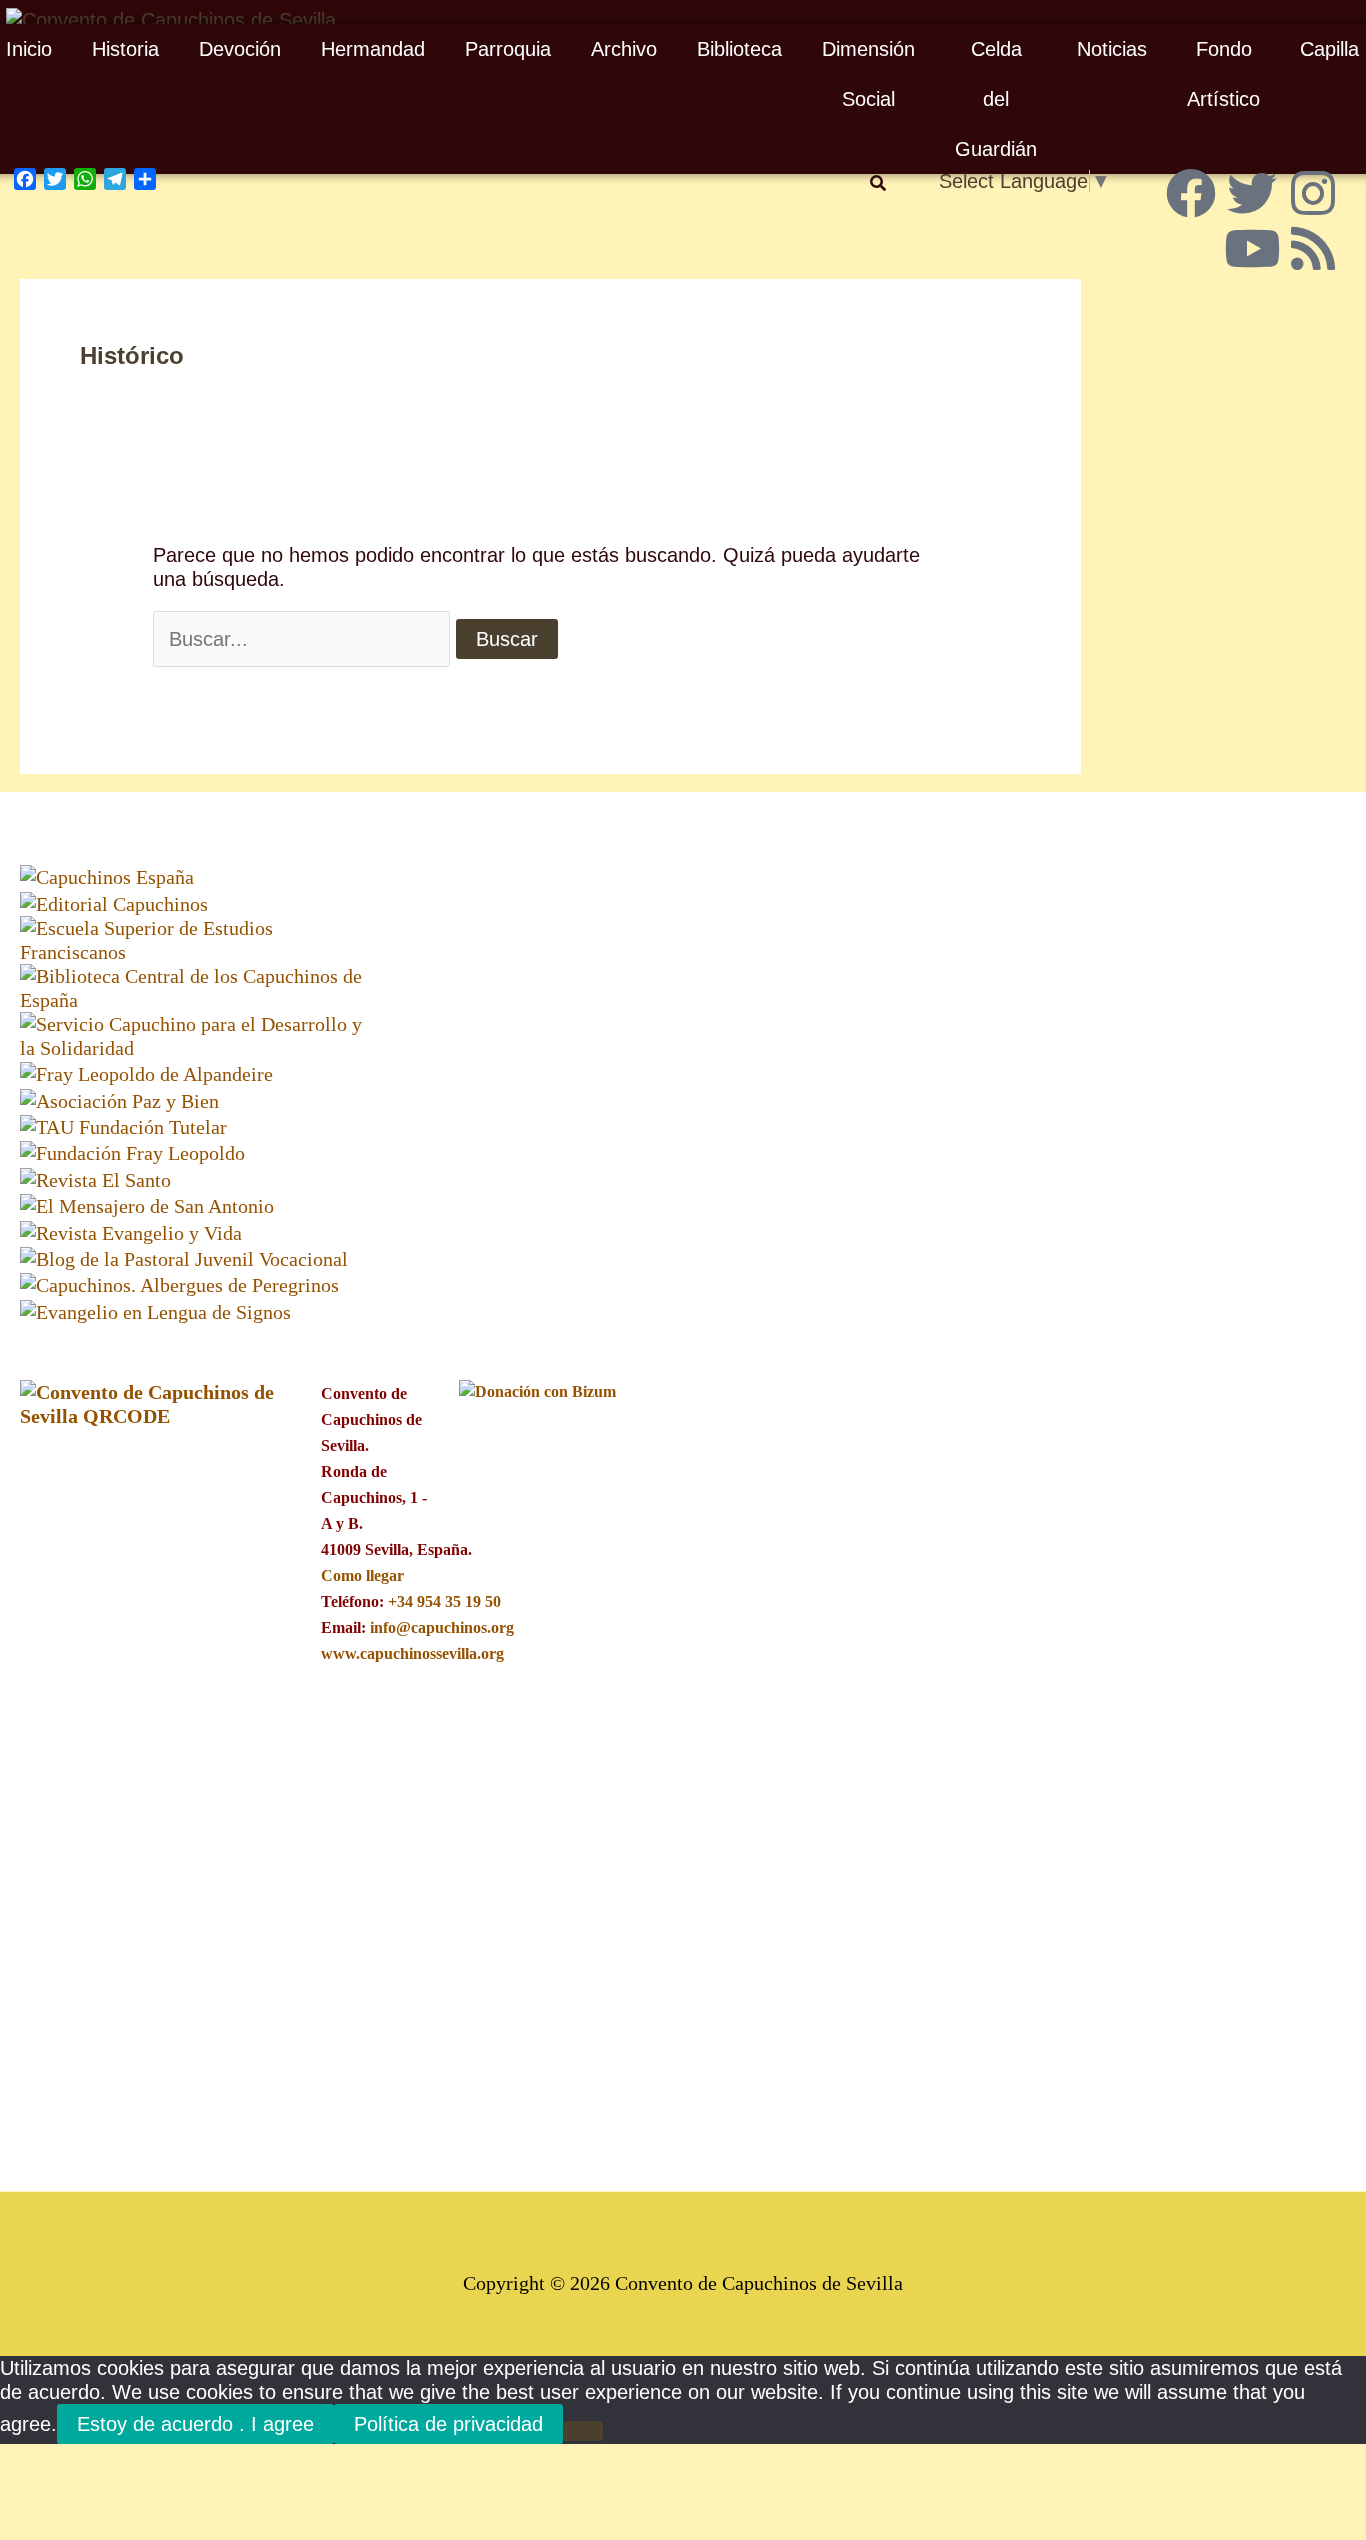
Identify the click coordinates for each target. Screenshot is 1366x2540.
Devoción (240, 49)
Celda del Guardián (996, 99)
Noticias (1112, 49)
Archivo (624, 49)
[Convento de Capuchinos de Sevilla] (171, 18)
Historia (125, 49)
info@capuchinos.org (442, 1627)
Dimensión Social (868, 74)
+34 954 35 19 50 (444, 1601)
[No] (583, 2431)
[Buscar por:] (301, 639)
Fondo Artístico (1223, 74)
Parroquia (508, 49)
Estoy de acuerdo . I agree (195, 2424)
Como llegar (362, 1575)
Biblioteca (739, 49)
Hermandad (373, 49)
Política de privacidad (448, 2424)
